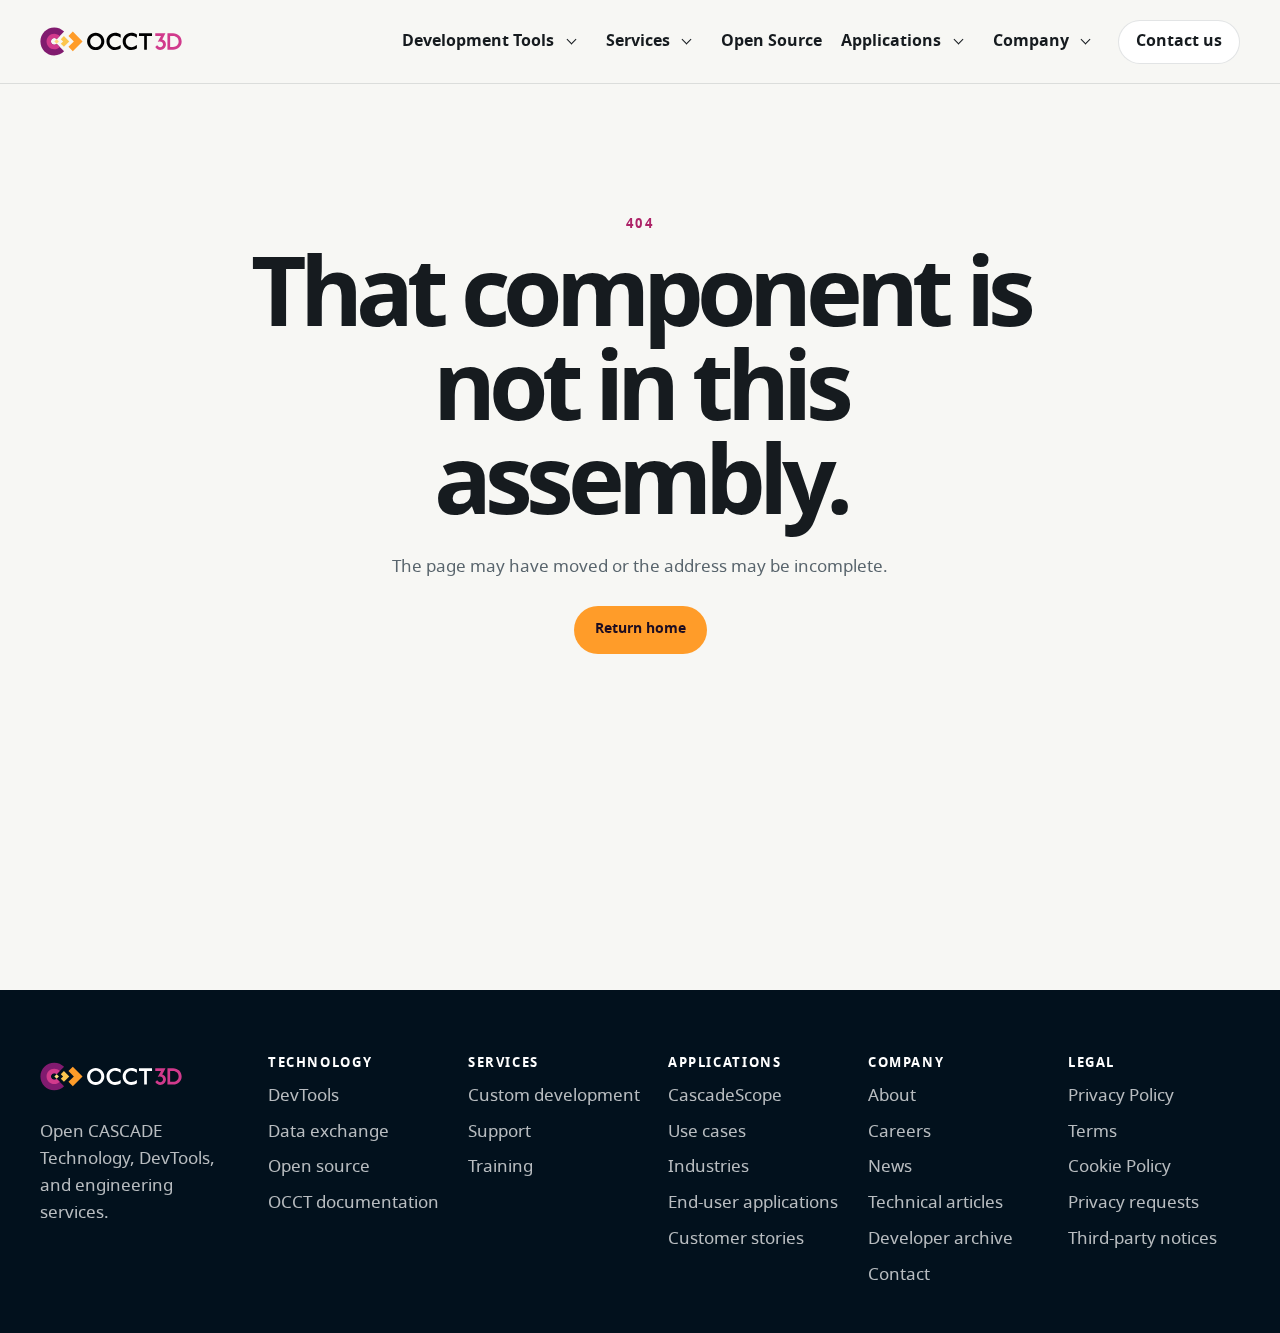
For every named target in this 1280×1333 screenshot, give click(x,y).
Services (638, 41)
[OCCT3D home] (111, 41)
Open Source (771, 41)
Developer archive (940, 1238)
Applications (891, 41)
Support (499, 1131)
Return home (640, 628)
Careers (899, 1131)
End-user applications (753, 1202)
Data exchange (328, 1131)
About (892, 1095)
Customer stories (736, 1238)
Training (500, 1166)
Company (1031, 41)
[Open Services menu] (687, 42)
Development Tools (478, 41)
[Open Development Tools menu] (571, 42)
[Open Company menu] (1086, 42)
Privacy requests (1133, 1202)
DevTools (303, 1095)
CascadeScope (725, 1095)
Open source (319, 1166)
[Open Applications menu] (958, 42)
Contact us (1179, 41)
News (890, 1166)
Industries (708, 1166)
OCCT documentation (353, 1202)
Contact (899, 1274)
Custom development (554, 1095)
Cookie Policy (1119, 1166)
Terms (1092, 1131)
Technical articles (935, 1202)
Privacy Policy (1121, 1095)
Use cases (707, 1131)
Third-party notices (1142, 1238)
